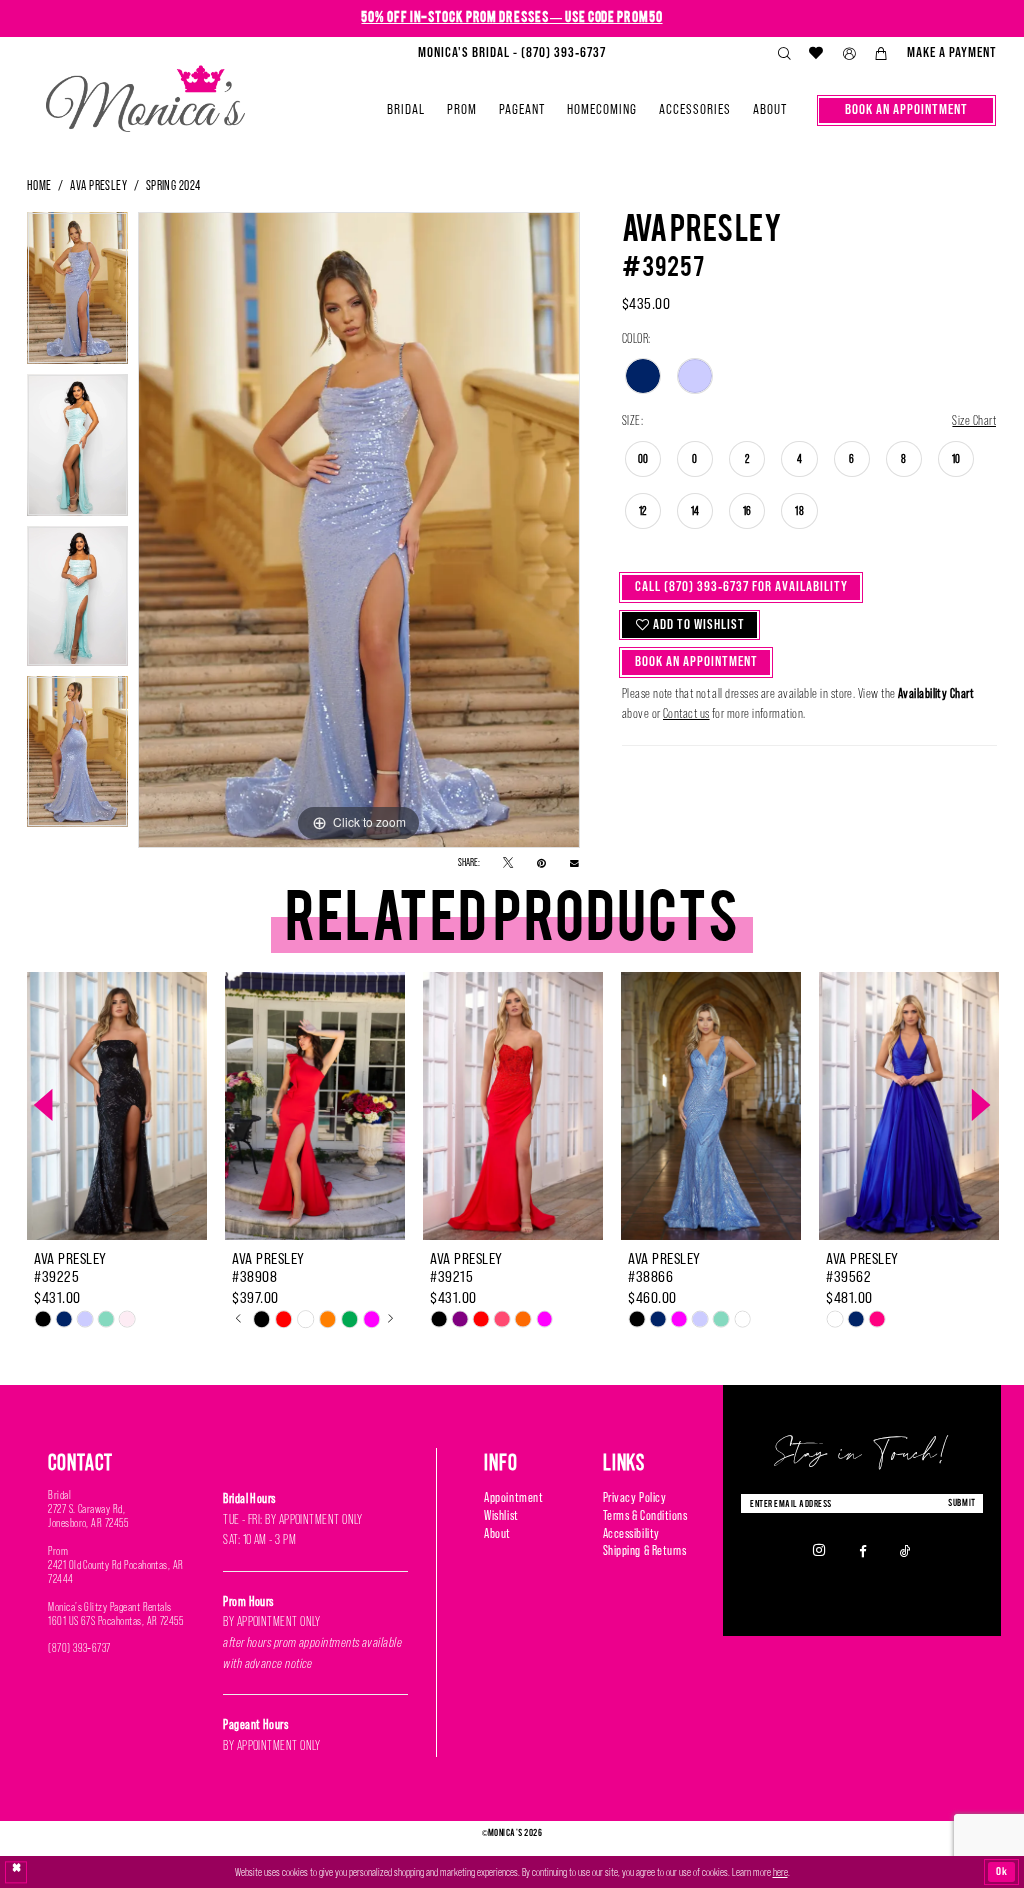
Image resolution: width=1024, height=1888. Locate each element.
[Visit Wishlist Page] (817, 53)
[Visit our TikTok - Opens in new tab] (905, 1550)
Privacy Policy (634, 1497)
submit (962, 1502)
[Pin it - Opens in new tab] (541, 863)
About (497, 1533)
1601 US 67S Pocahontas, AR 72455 (115, 1621)
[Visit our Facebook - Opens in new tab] (863, 1550)
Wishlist (501, 1515)
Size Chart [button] (974, 420)
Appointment (513, 1497)
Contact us (686, 713)
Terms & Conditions (645, 1515)
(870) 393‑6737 (79, 1648)
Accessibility (631, 1533)
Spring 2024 (173, 185)
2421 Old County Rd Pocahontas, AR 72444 (116, 1572)
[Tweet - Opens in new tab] (508, 863)
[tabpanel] (77, 293)
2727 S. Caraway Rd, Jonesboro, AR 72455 (88, 1516)
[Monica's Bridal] (145, 92)
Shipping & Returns (645, 1550)
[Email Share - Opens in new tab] (574, 863)
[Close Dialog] (16, 1872)
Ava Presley (98, 185)
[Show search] (784, 54)
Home (39, 185)
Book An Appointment (696, 661)
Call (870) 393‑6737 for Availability (741, 586)
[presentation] (117, 1106)
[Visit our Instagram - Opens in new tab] (819, 1550)
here (780, 1872)
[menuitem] (512, 53)
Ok (1002, 1871)
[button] (849, 54)
